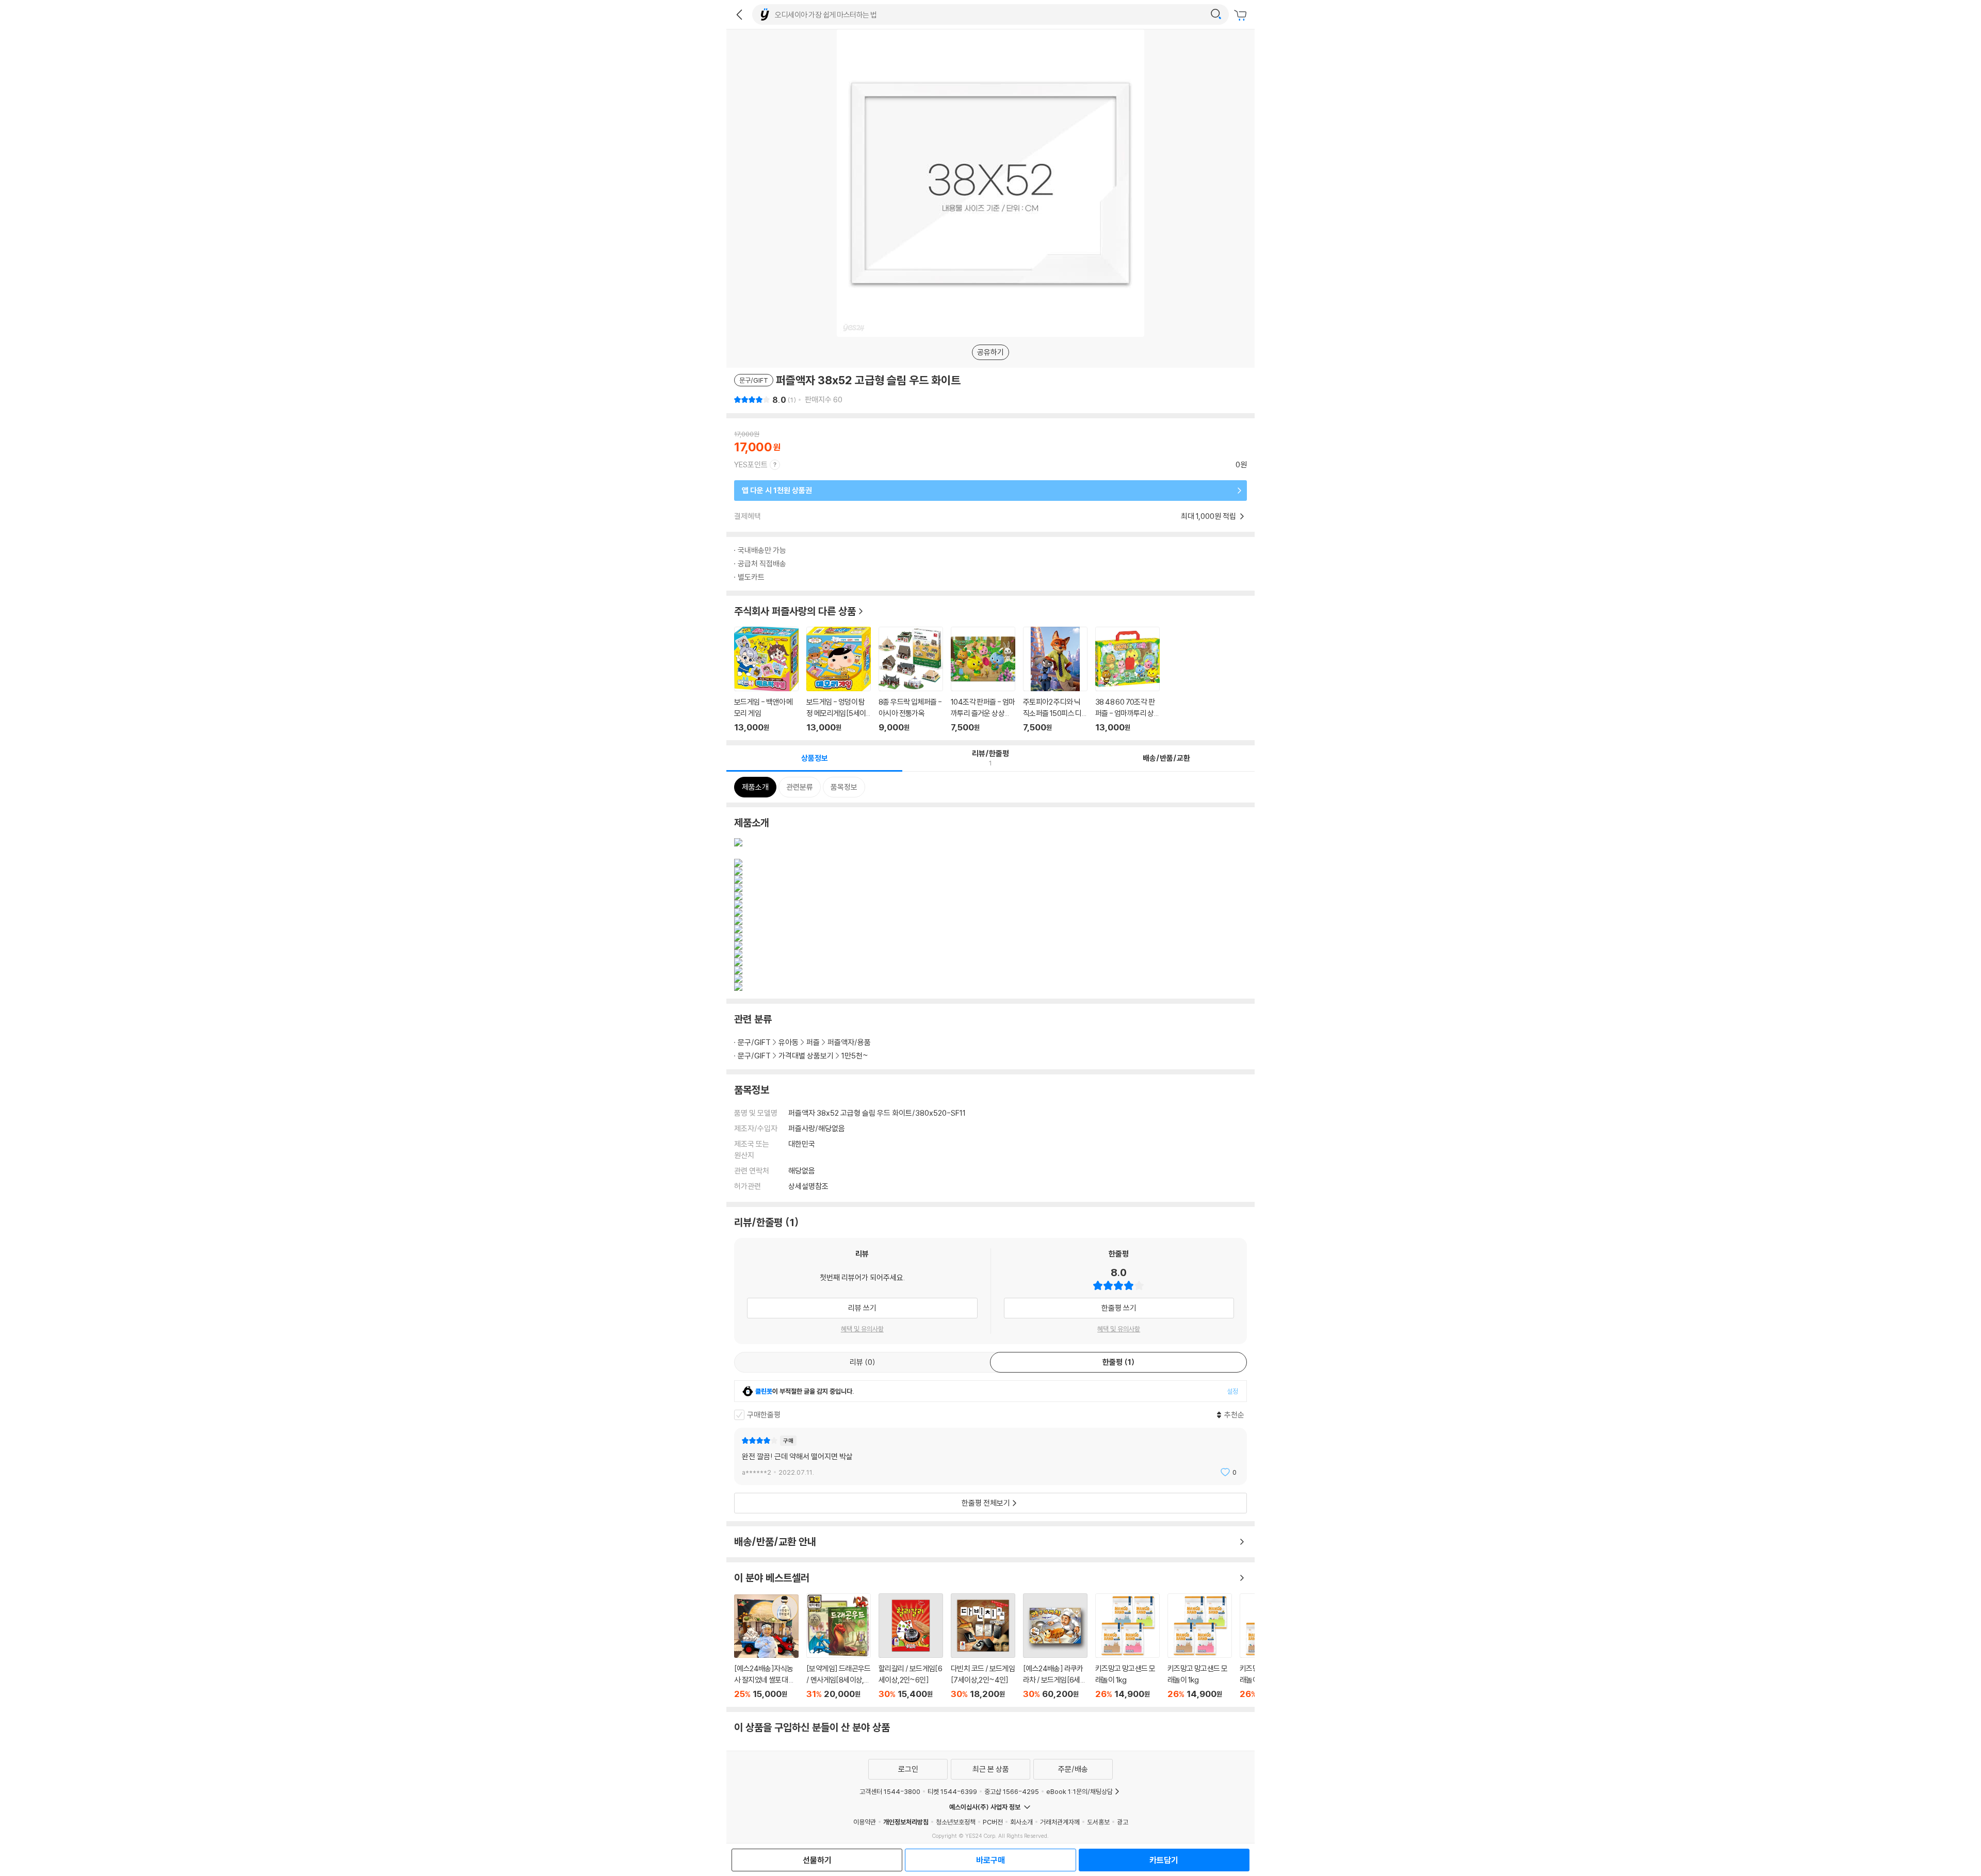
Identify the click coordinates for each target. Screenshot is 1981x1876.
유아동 (789, 1042)
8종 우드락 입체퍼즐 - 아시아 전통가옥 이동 (911, 680)
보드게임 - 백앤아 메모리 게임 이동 (766, 680)
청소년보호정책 (956, 1822)
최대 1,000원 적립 (1209, 516)
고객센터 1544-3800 (890, 1791)
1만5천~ (855, 1056)
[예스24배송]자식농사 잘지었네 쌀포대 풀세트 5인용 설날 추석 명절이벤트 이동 (766, 1647)
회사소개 (1021, 1822)
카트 (1242, 15)
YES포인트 (751, 464)
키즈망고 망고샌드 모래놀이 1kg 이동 (1127, 1646)
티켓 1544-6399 (952, 1791)
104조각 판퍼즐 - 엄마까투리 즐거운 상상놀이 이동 (983, 680)
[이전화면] (739, 14)
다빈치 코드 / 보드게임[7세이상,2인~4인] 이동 (983, 1646)
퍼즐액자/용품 (849, 1042)
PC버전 (993, 1822)
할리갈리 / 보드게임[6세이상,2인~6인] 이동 (911, 1646)
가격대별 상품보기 (806, 1056)
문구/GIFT (754, 1042)
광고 (1123, 1822)
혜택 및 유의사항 (862, 1329)
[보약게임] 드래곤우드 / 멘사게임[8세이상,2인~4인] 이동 (839, 1646)
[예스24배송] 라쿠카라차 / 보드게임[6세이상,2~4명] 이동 (1055, 1646)
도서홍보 (1098, 1822)
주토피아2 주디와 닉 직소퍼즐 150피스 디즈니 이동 (1055, 680)
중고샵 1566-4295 (1012, 1791)
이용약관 (865, 1822)
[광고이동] (1216, 14)
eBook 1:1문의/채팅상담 (1079, 1791)
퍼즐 (813, 1042)
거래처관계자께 (1060, 1822)
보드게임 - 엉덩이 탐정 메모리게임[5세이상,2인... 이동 (839, 680)
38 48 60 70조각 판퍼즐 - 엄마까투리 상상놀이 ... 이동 (1127, 680)
